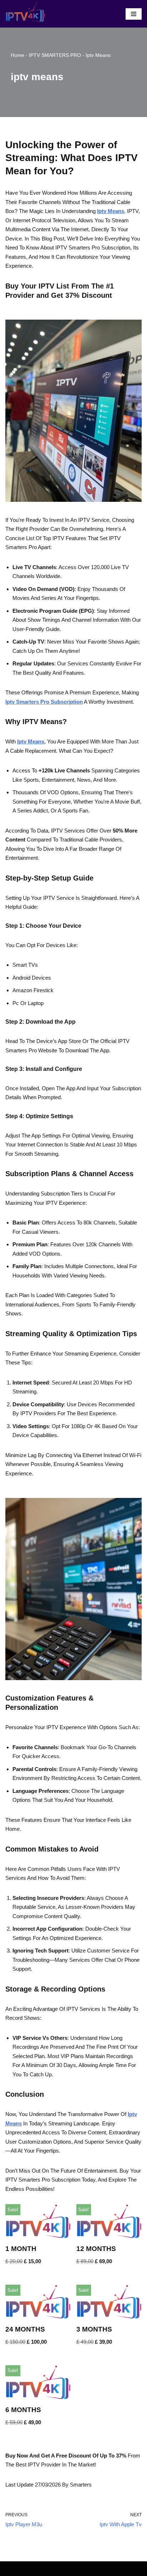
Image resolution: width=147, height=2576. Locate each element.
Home (17, 55)
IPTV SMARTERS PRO (55, 55)
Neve (45, 2568)
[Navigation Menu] (134, 14)
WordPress (96, 2568)
